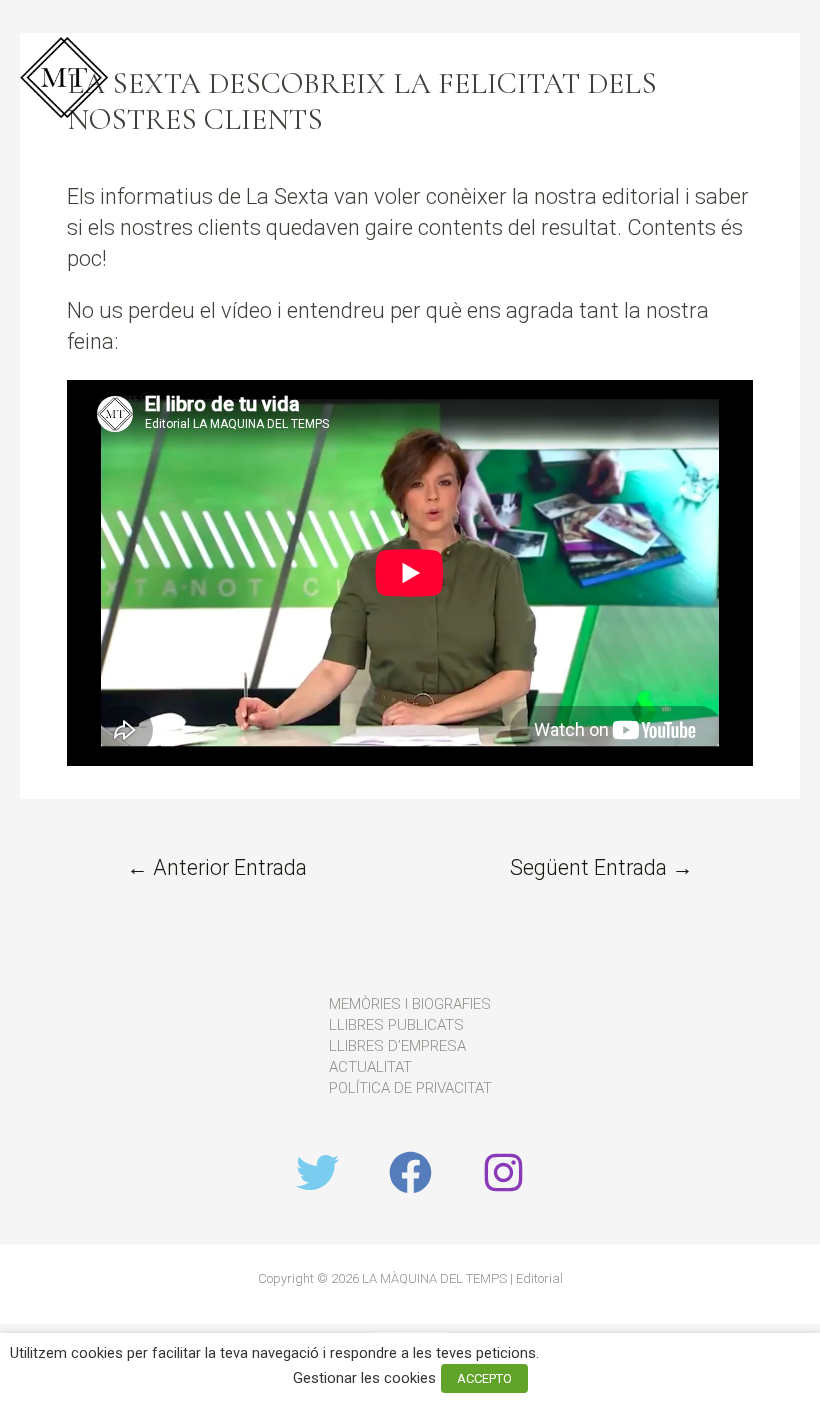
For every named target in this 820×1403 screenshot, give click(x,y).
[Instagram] (503, 1172)
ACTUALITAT (370, 1067)
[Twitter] (317, 1172)
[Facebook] (410, 1172)
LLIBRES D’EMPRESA (397, 1046)
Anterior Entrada (217, 867)
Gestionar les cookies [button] (364, 1378)
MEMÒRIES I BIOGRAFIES (410, 1004)
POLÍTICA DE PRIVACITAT (410, 1088)
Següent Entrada (601, 867)
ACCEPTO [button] (484, 1378)
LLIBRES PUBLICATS (396, 1025)
